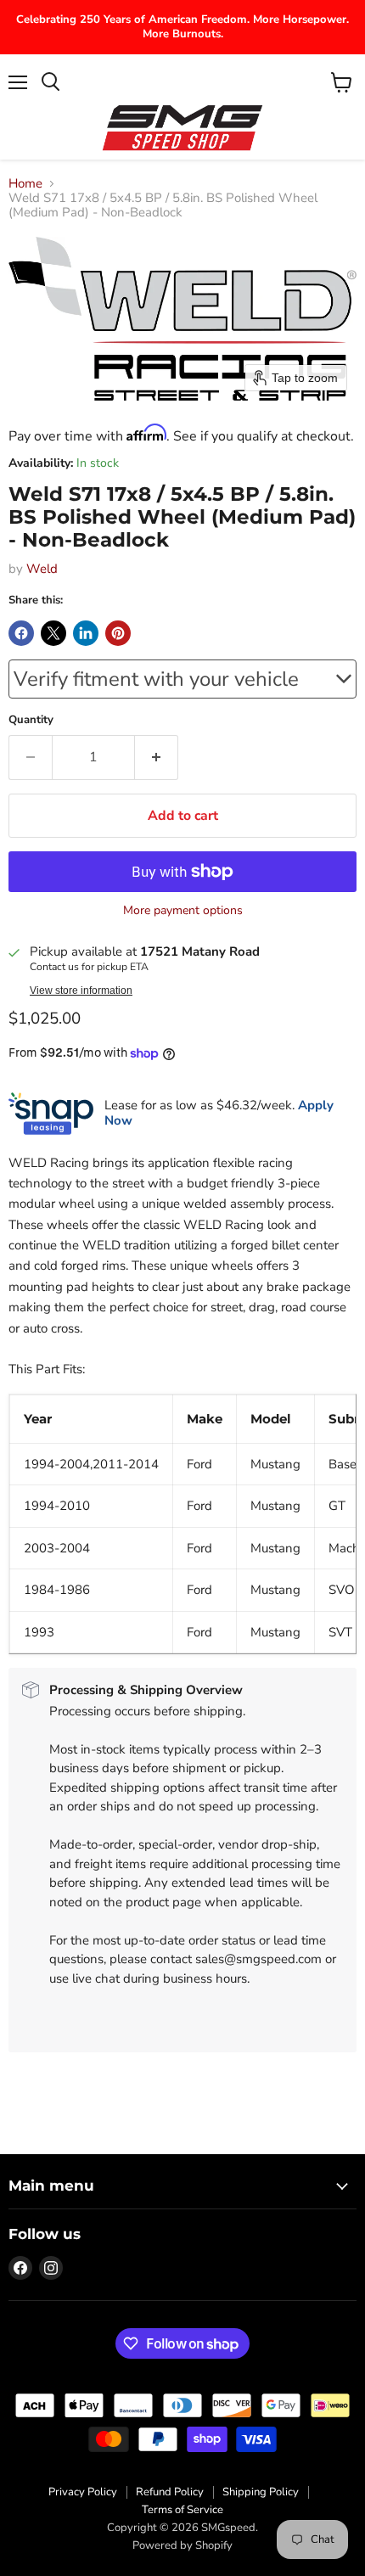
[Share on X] (53, 633)
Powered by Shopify (182, 2545)
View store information (81, 991)
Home (25, 184)
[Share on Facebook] (21, 633)
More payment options (183, 911)
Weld (42, 569)
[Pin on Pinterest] (118, 633)
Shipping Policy (261, 2492)
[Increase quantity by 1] (157, 757)
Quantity (31, 720)
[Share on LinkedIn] (86, 633)
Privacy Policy (83, 2492)
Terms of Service (182, 2510)
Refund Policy (170, 2492)
